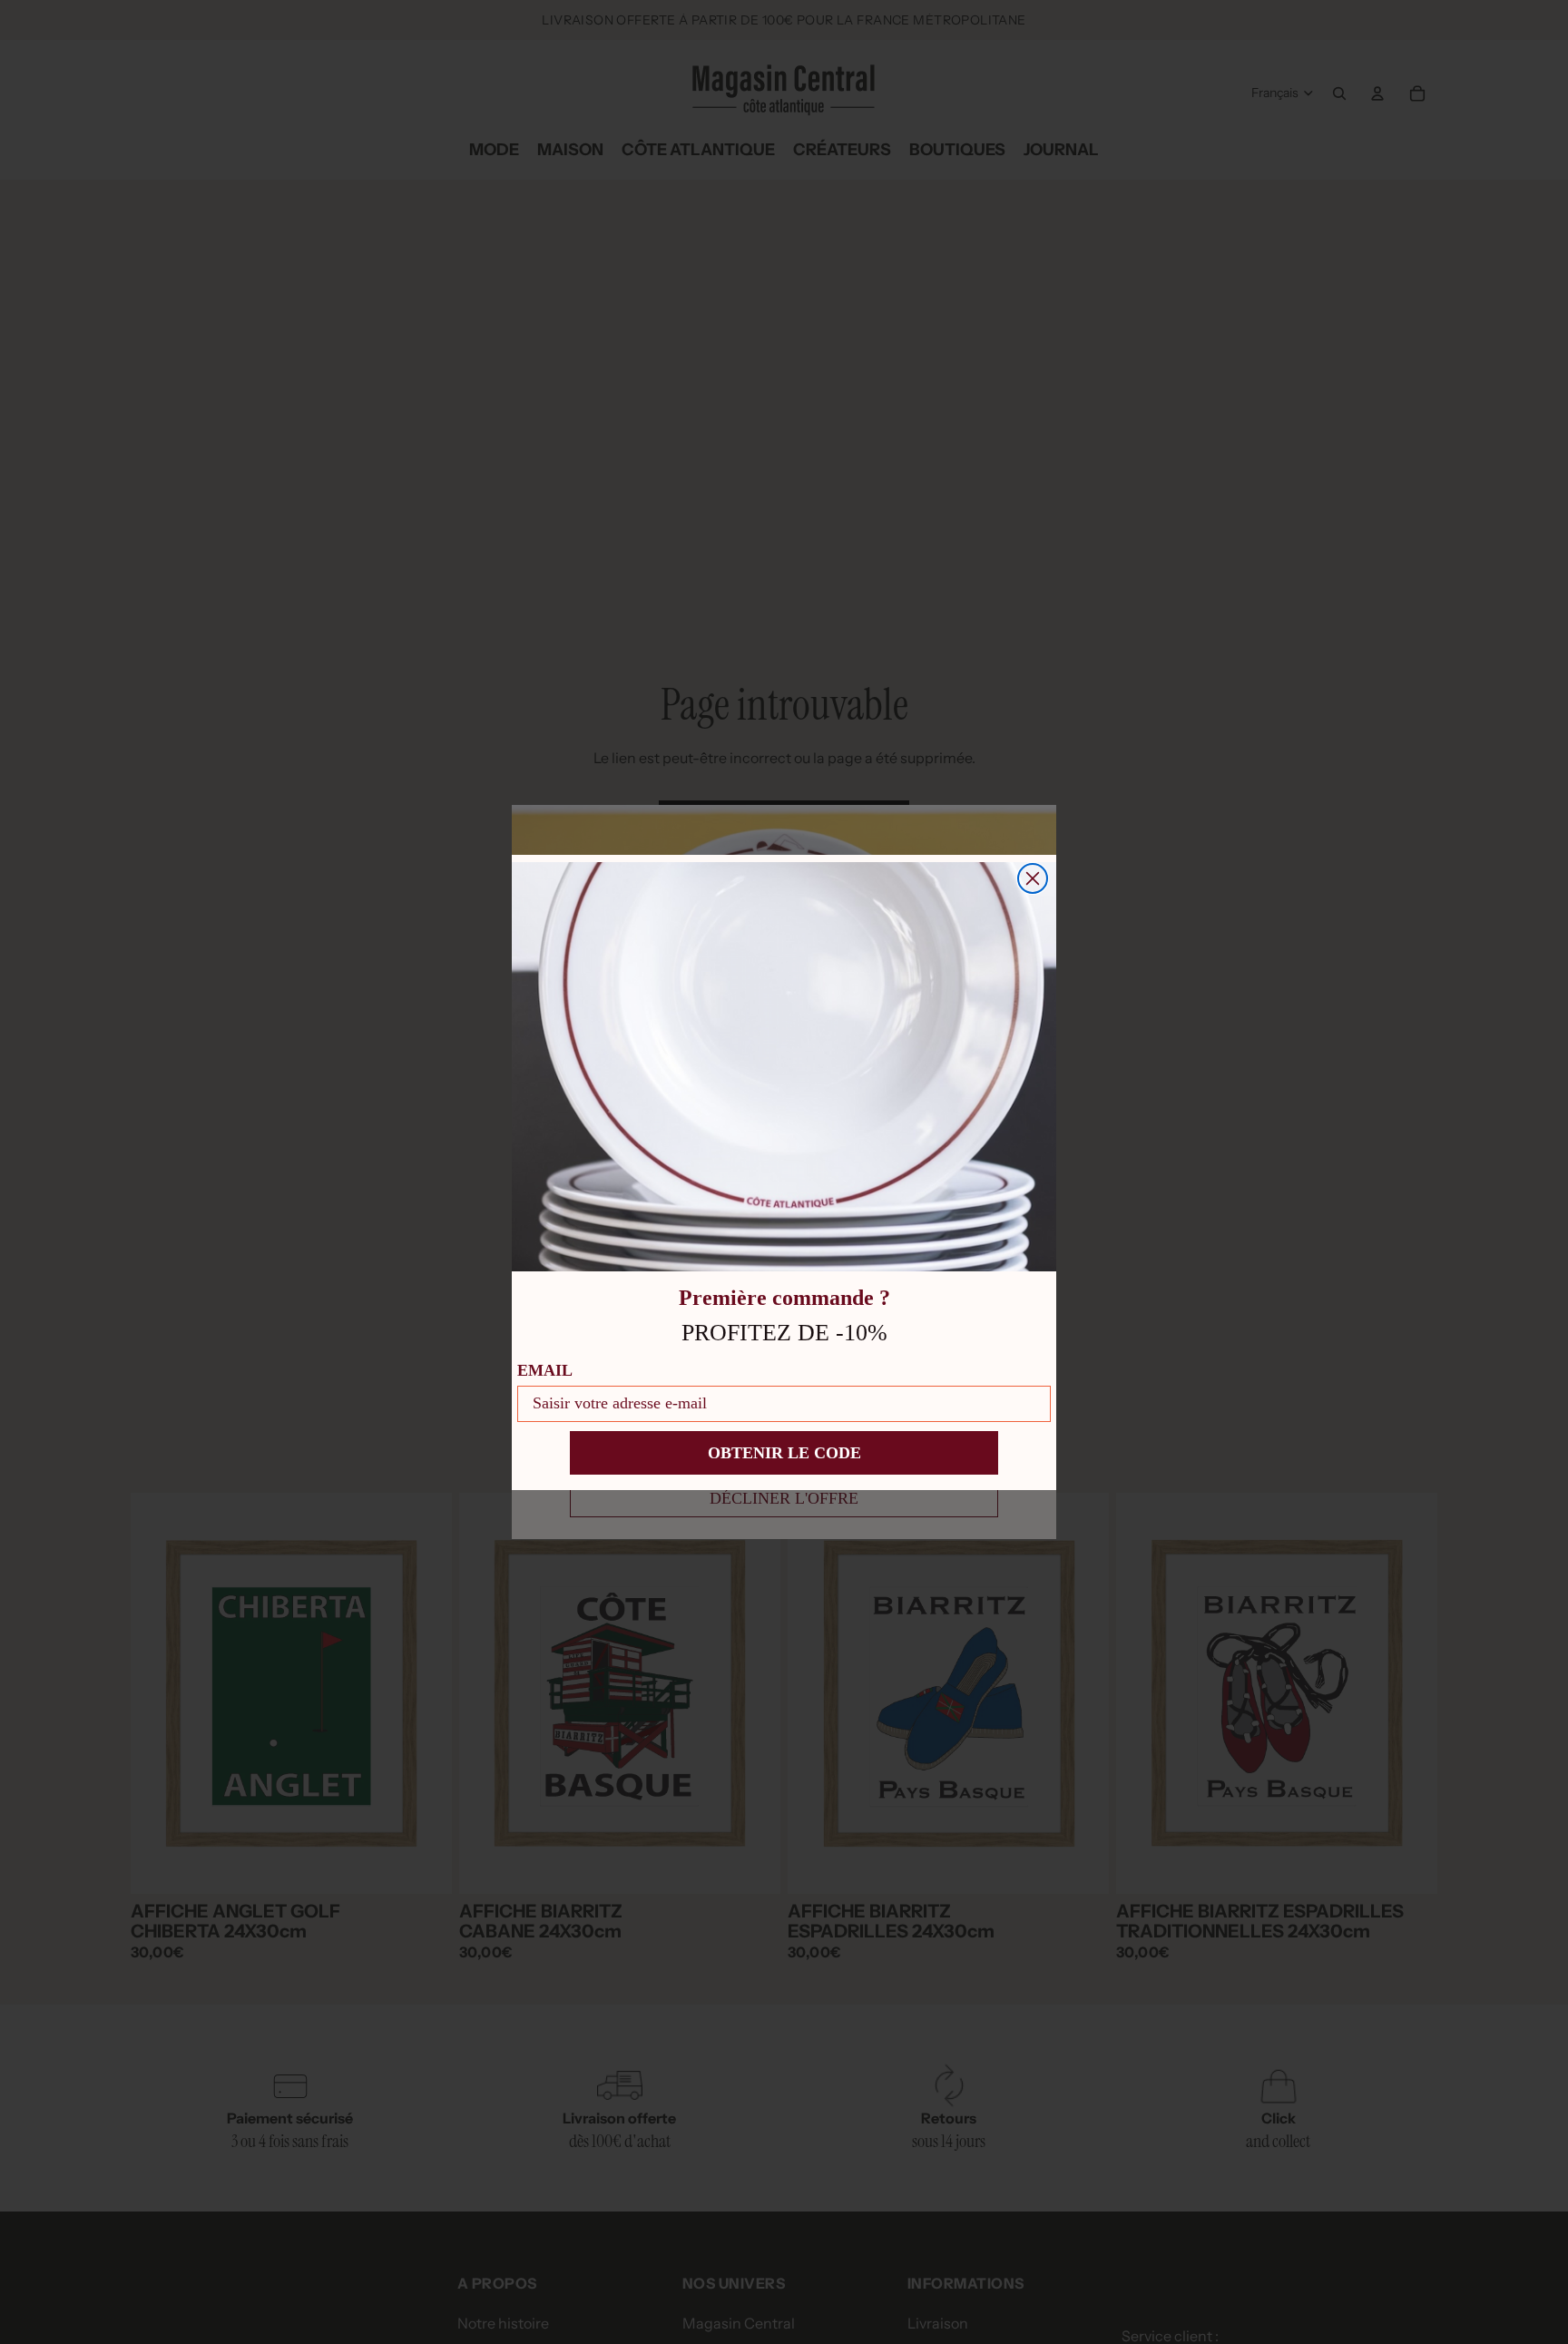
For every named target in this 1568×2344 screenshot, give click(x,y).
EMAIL (545, 1370)
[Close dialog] (1033, 878)
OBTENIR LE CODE (784, 1453)
